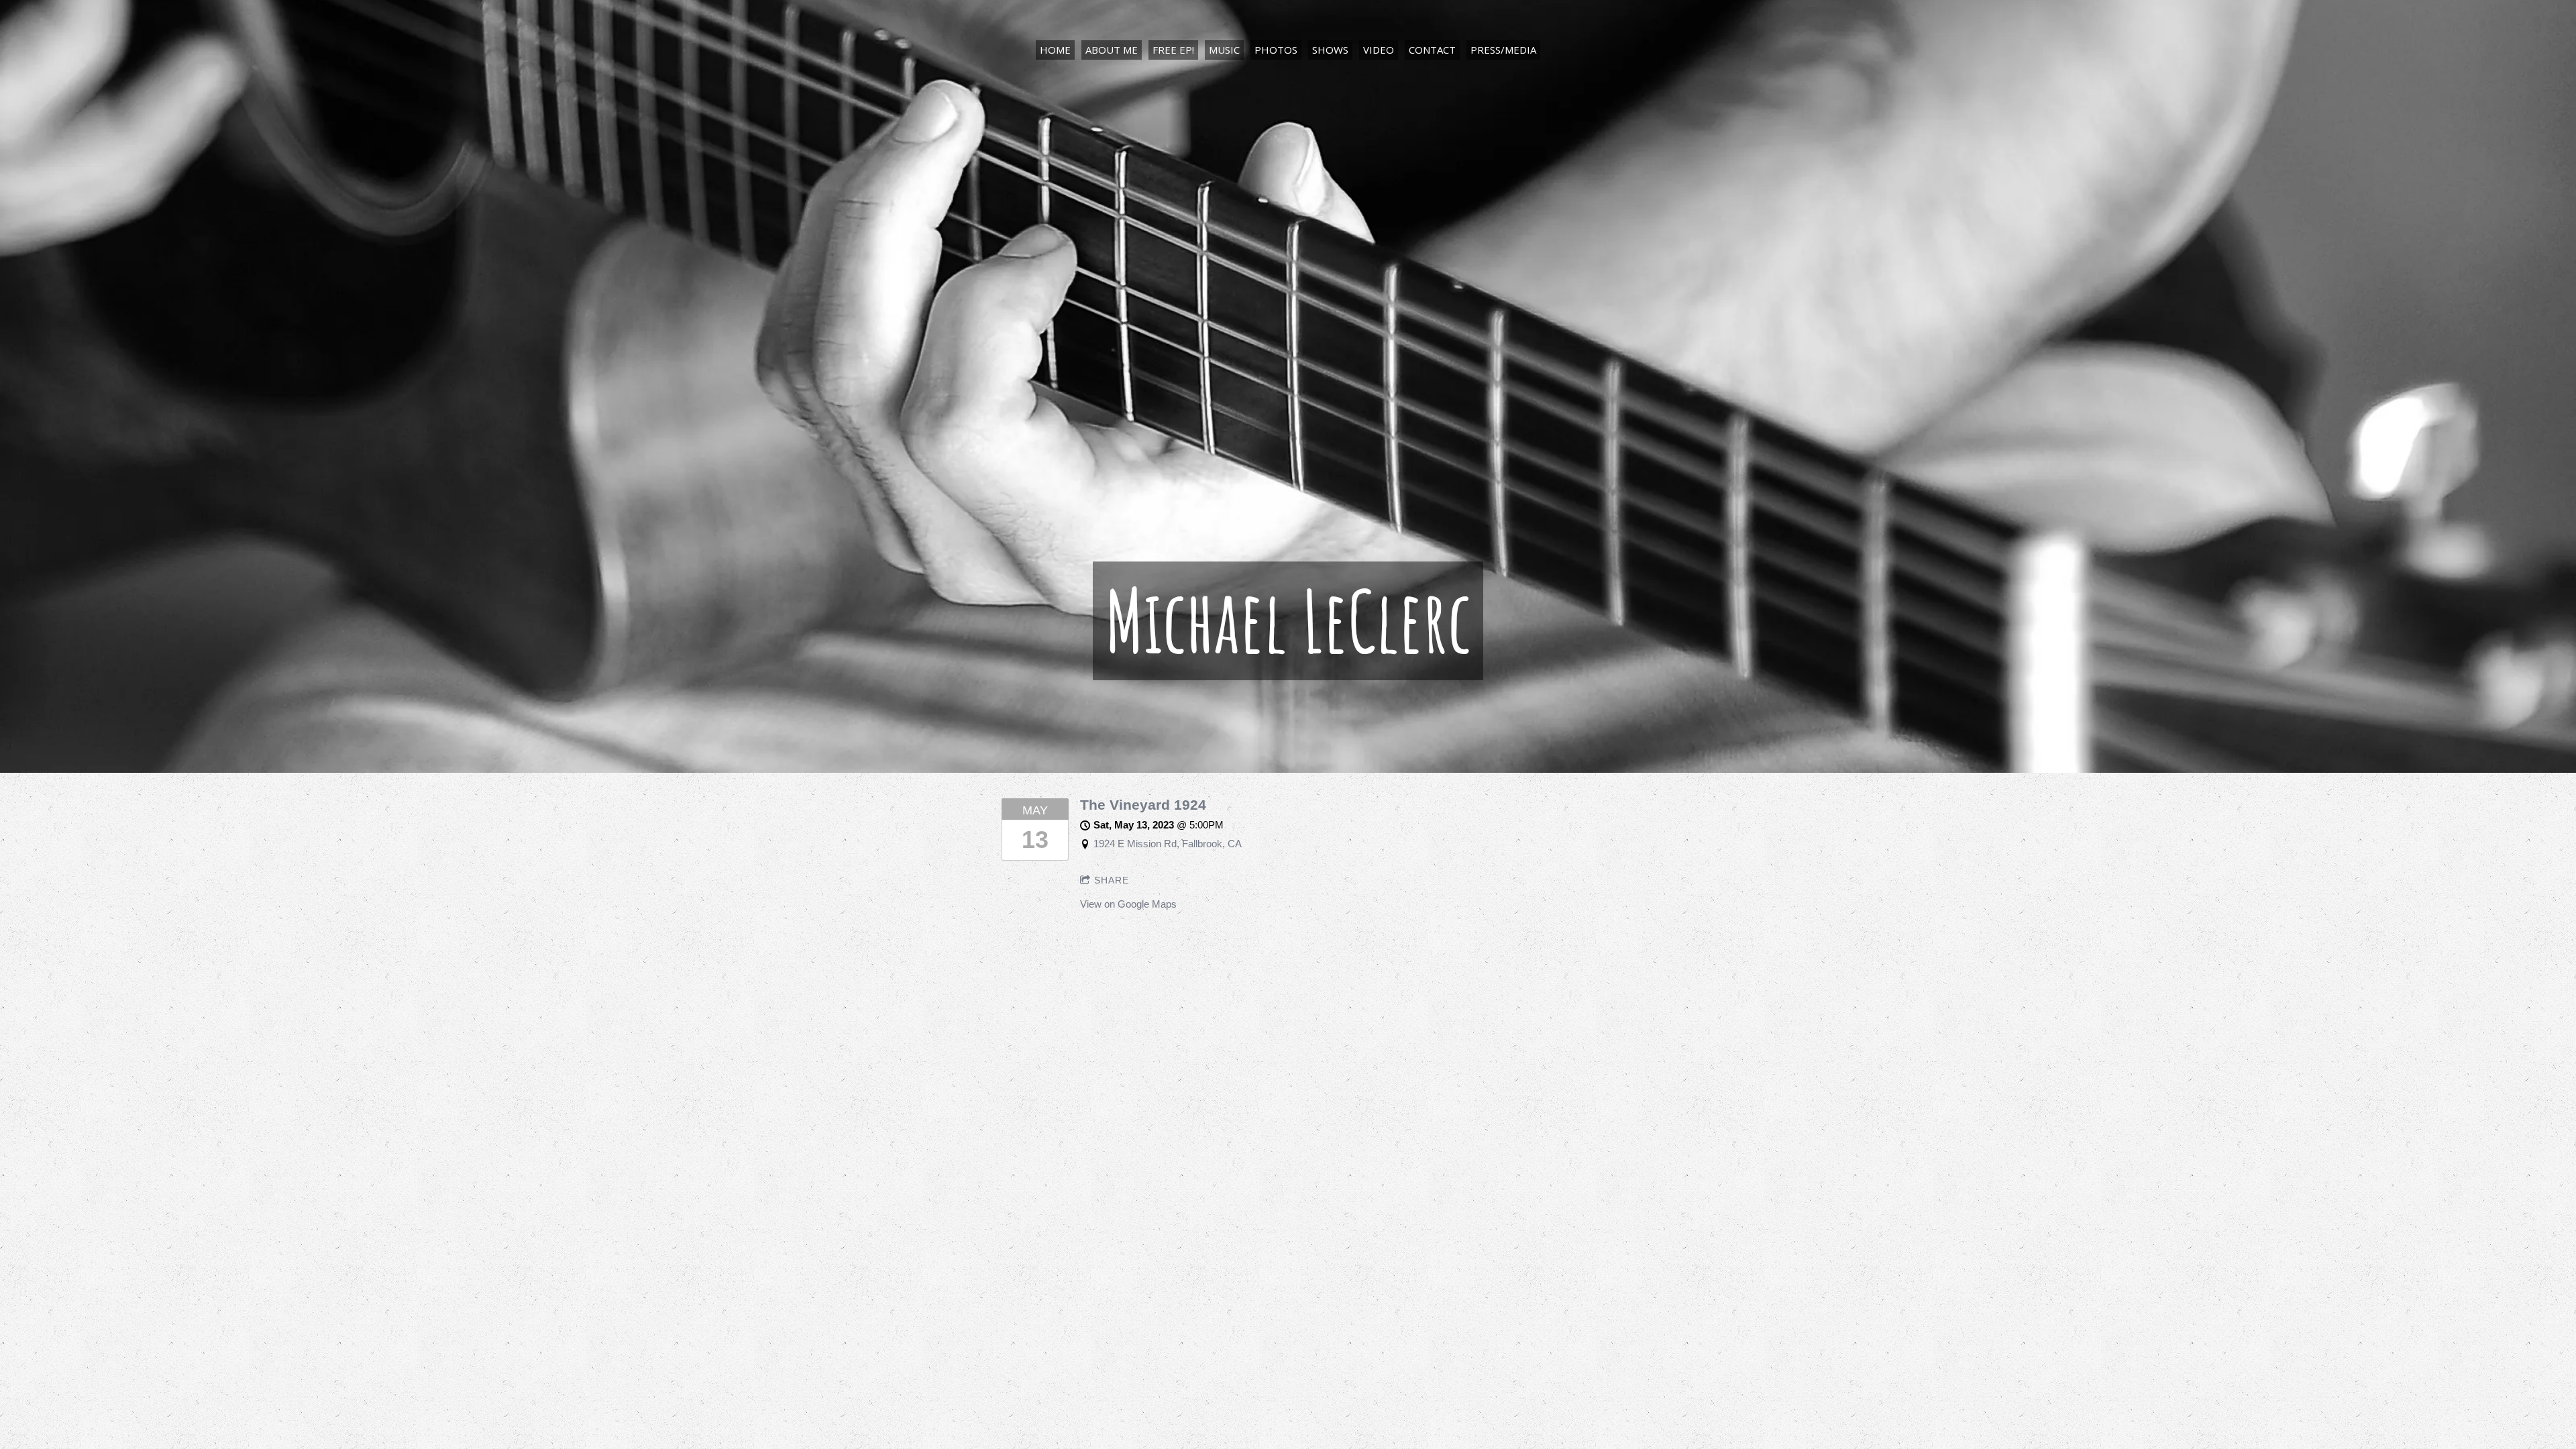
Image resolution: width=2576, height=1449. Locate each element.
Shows (1330, 50)
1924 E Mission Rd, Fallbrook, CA (1168, 844)
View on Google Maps (1128, 904)
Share (1112, 880)
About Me (1112, 50)
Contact (1432, 50)
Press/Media (1503, 50)
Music (1224, 50)
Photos (1276, 50)
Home (1055, 50)
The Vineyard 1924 (1143, 805)
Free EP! (1173, 50)
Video (1379, 50)
